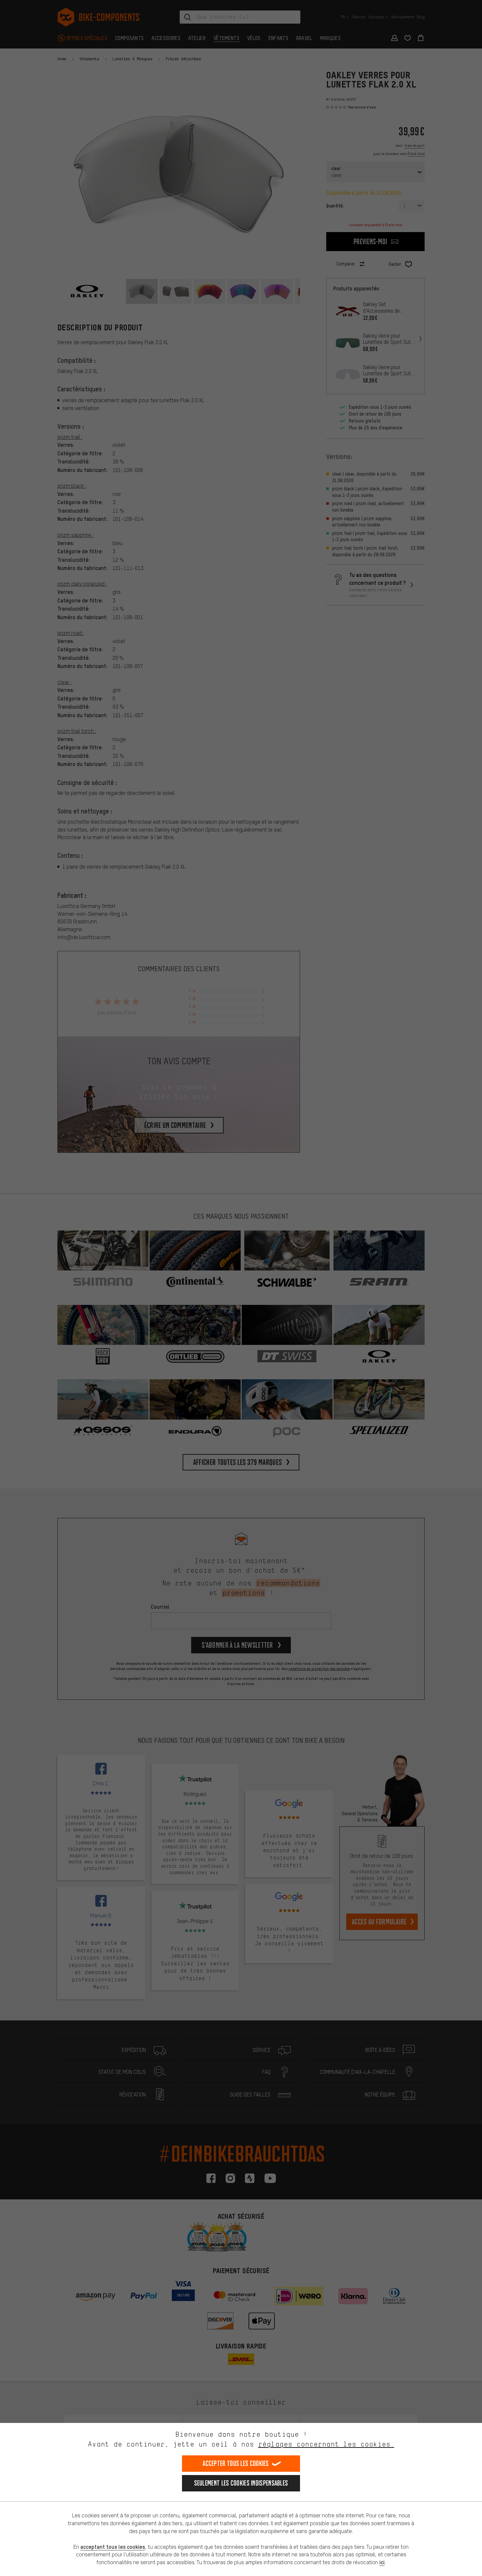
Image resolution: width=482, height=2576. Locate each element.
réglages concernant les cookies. (326, 2444)
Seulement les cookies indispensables (241, 2483)
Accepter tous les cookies (236, 2463)
